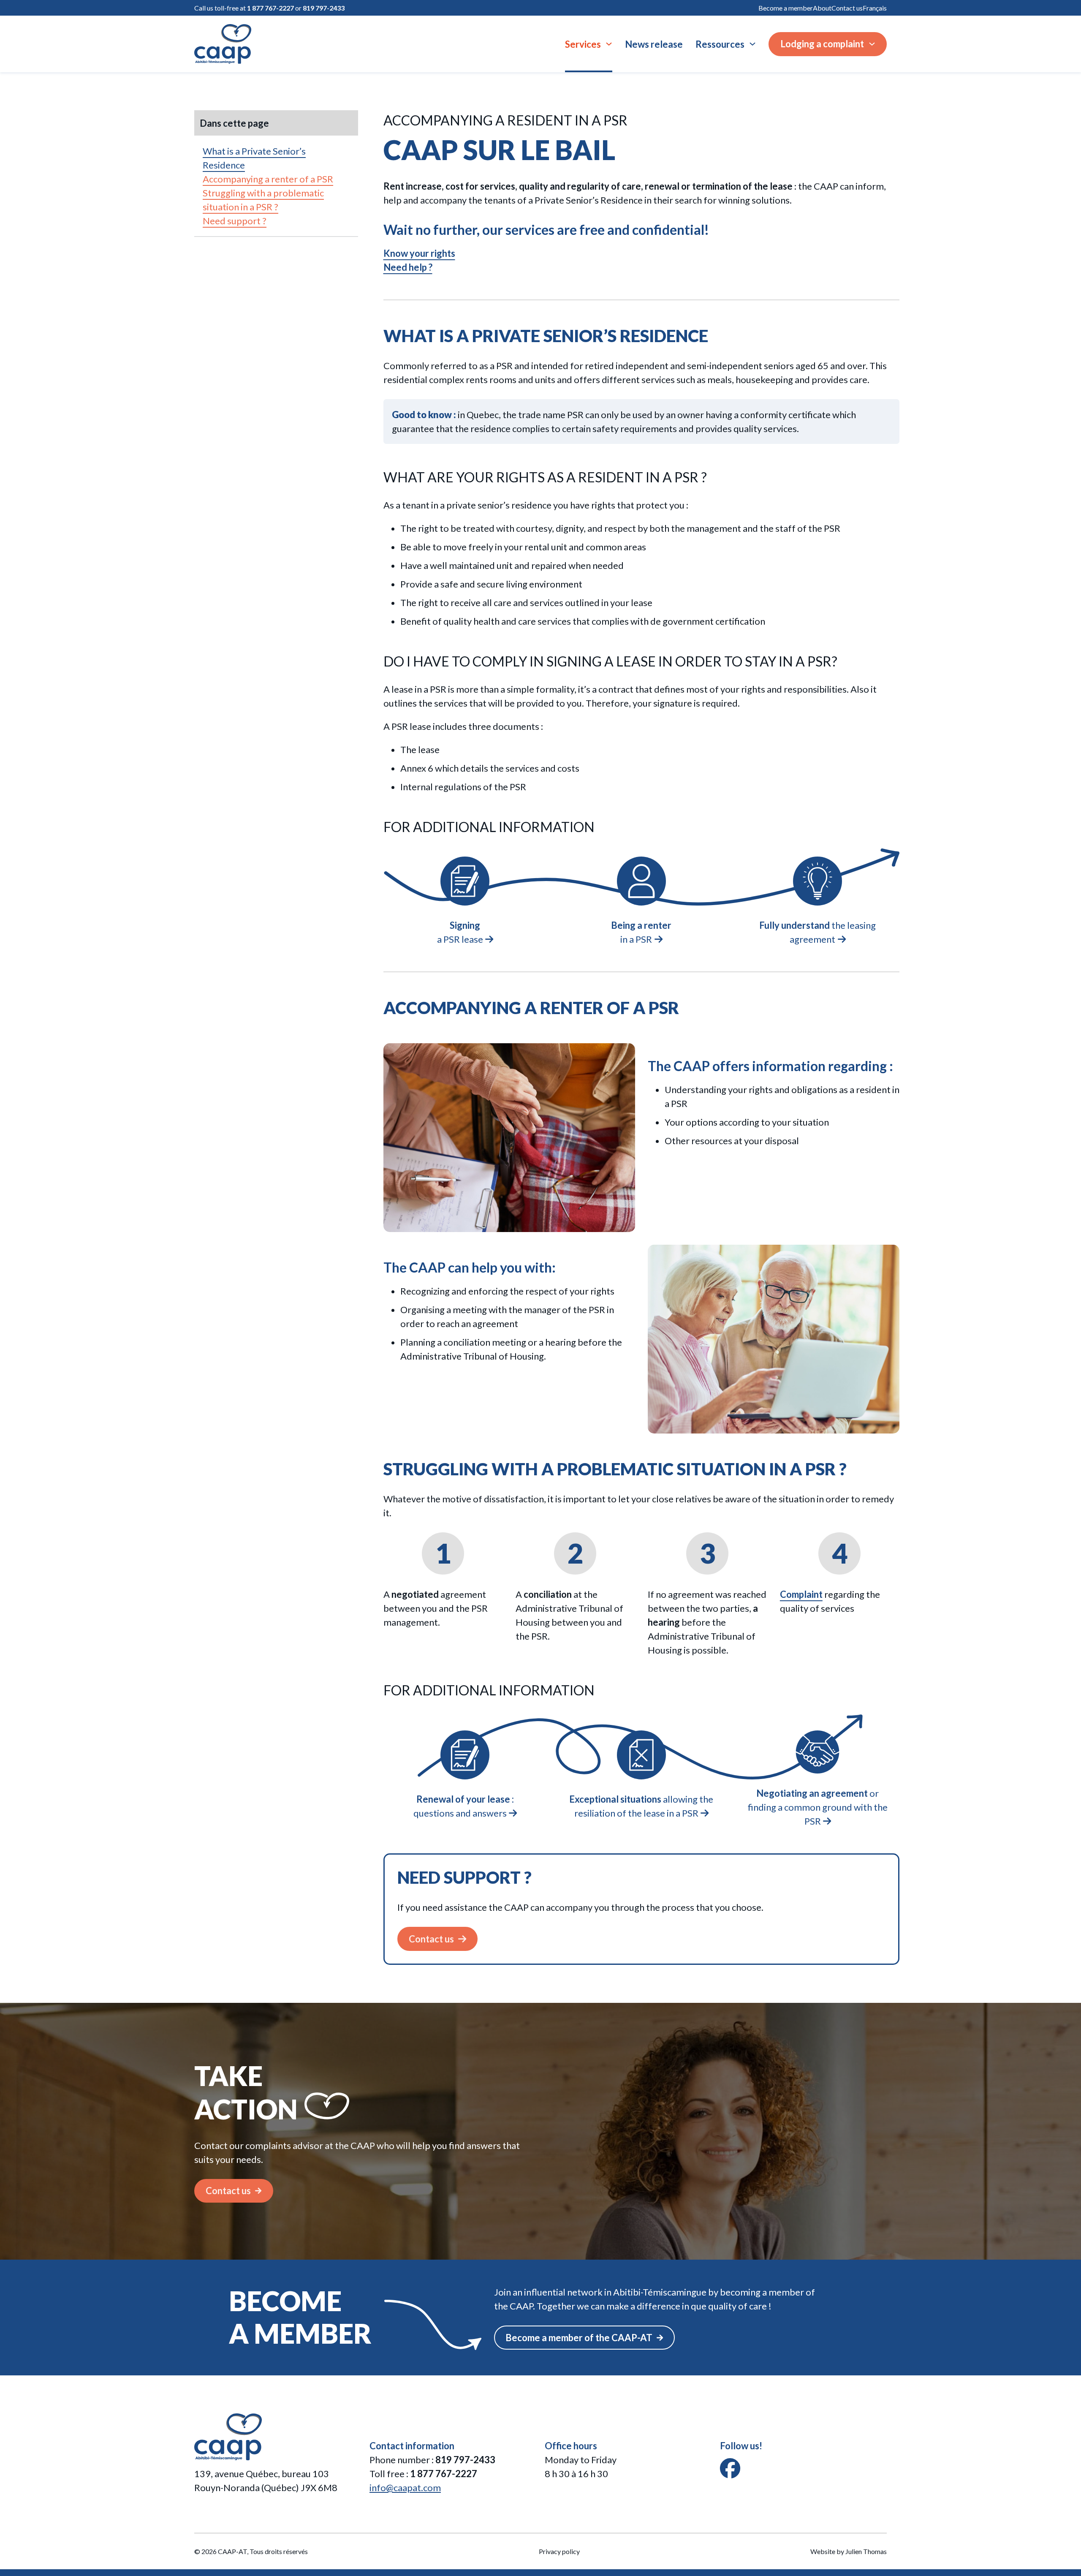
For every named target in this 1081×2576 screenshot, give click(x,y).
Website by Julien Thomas (849, 2551)
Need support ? (235, 221)
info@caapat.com (405, 2488)
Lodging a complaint (822, 44)
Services (583, 44)
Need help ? (408, 267)
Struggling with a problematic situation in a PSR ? (263, 200)
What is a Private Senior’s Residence (254, 158)
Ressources (720, 44)
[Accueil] (223, 44)
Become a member (786, 8)
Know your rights (419, 253)
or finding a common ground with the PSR (818, 1807)
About (822, 8)
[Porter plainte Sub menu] (872, 44)
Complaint (801, 1594)
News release (654, 44)
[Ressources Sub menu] (752, 44)
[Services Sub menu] (609, 44)
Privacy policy (559, 2551)
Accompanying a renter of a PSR (268, 179)
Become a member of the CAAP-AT (579, 2338)
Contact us (847, 8)
